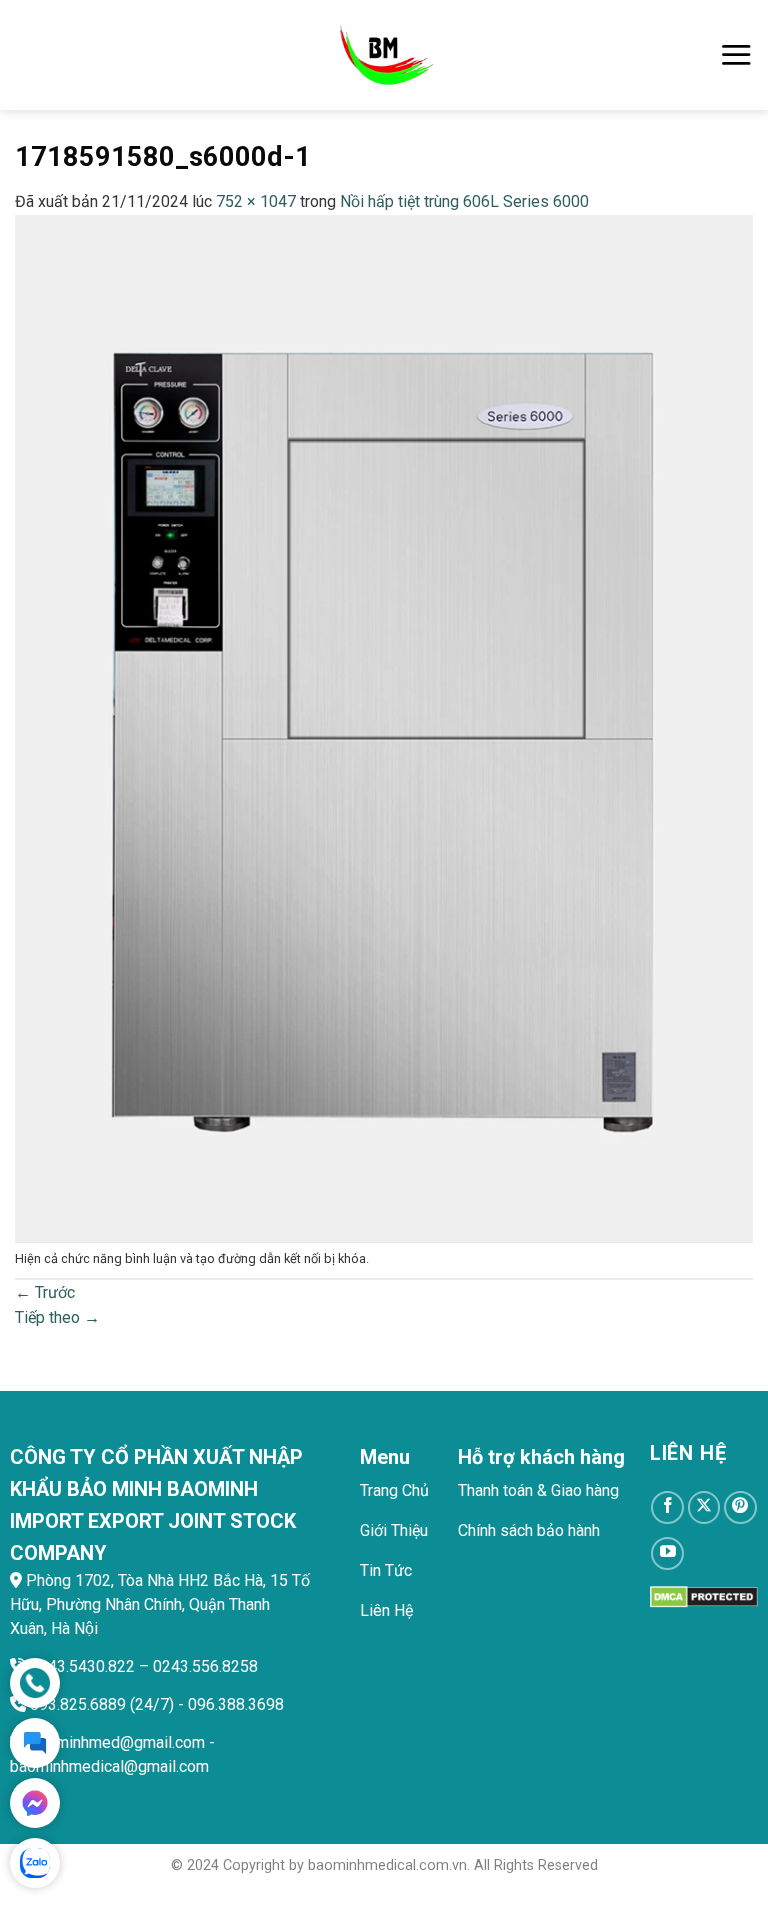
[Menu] (736, 54)
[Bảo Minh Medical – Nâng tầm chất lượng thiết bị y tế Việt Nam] (384, 55)
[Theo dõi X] (704, 1507)
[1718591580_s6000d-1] (384, 727)
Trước (45, 1292)
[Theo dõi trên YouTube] (667, 1553)
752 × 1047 (256, 201)
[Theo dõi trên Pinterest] (740, 1507)
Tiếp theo (57, 1317)
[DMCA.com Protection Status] (704, 1595)
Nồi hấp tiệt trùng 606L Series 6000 (464, 201)
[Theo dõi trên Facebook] (667, 1507)
